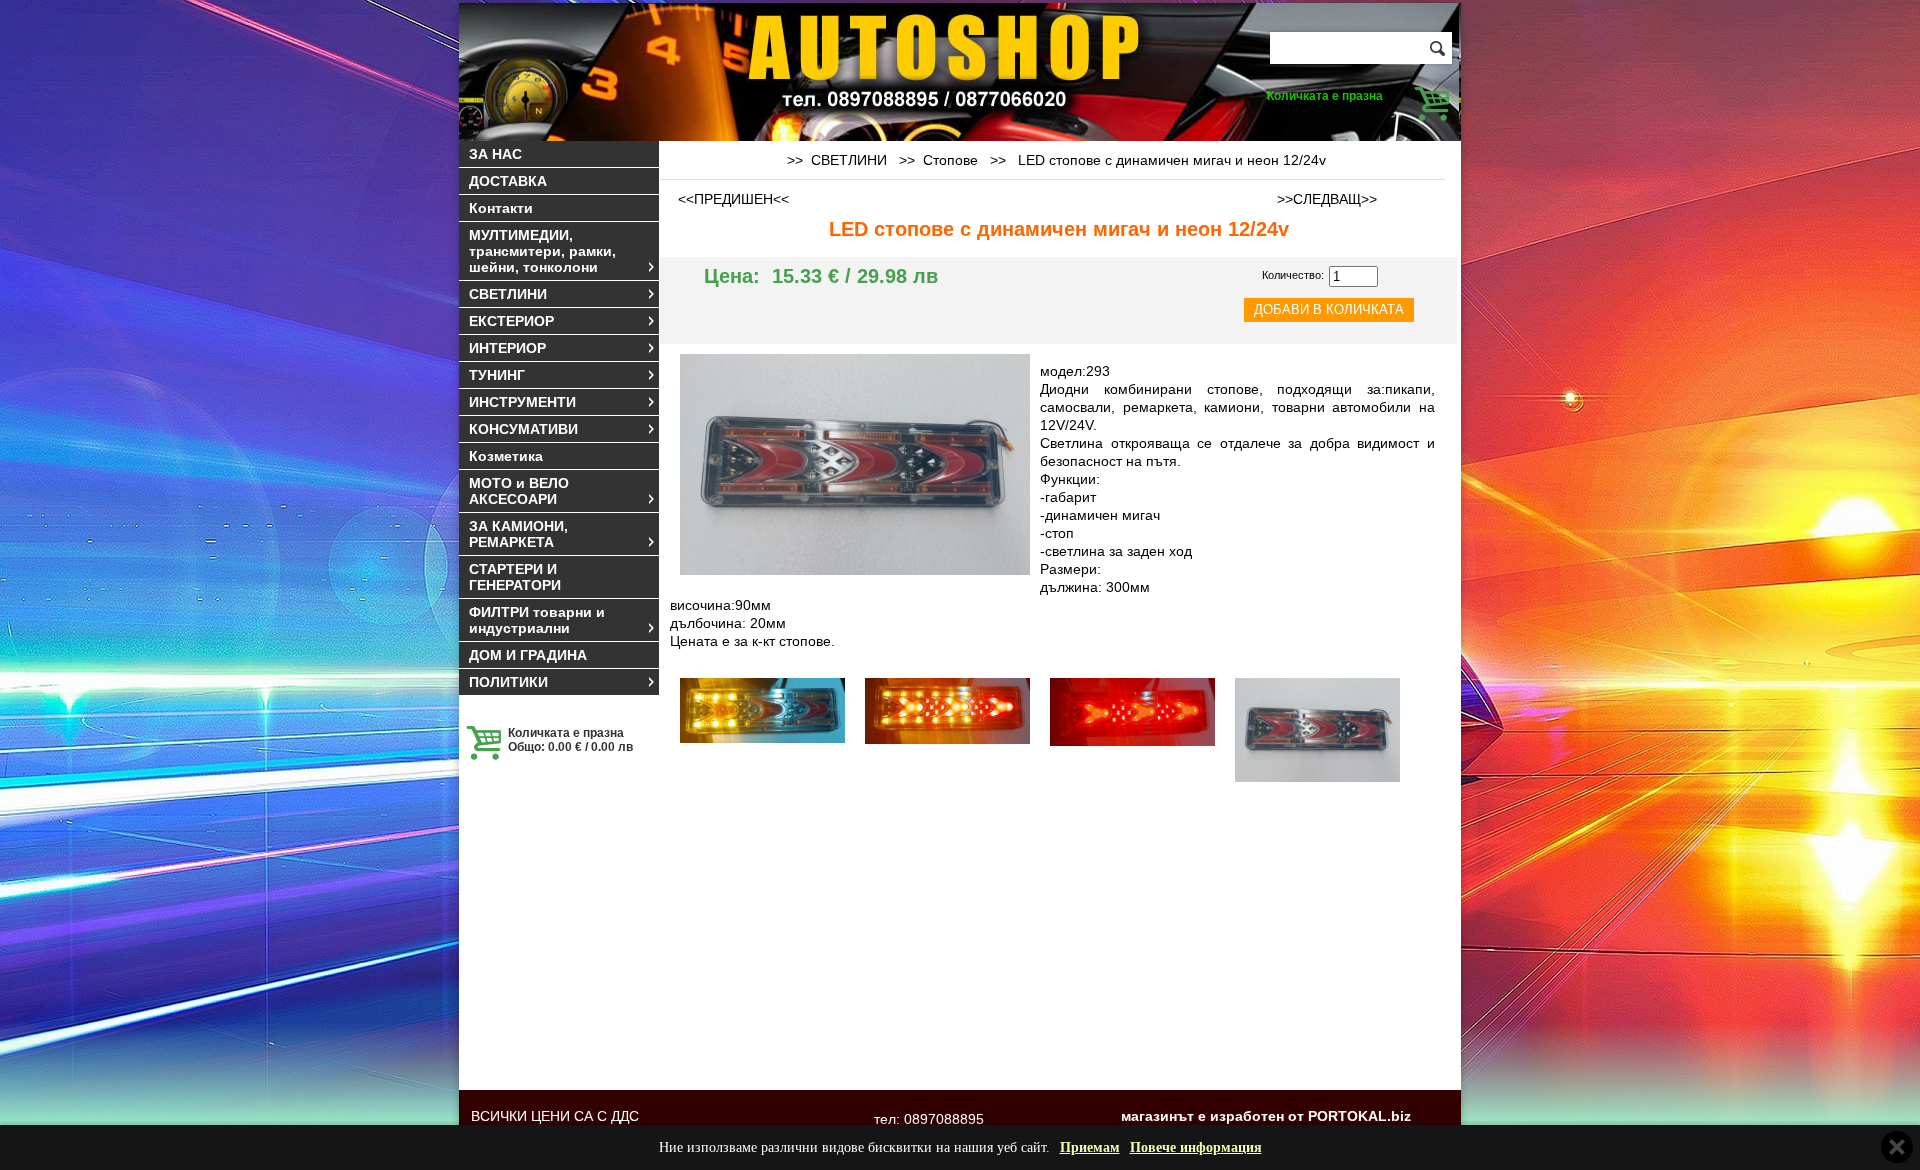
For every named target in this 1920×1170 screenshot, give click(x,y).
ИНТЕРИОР (507, 348)
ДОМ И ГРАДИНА (528, 655)
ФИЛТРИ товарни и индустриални (537, 620)
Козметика (506, 456)
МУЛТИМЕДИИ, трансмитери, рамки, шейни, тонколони (542, 251)
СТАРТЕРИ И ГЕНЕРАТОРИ (515, 577)
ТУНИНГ (497, 375)
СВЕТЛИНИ (508, 294)
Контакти (501, 208)
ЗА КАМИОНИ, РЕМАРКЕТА (518, 534)
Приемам (1090, 1147)
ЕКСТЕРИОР (511, 321)
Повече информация (1196, 1147)
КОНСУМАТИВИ (523, 429)
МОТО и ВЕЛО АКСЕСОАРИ (519, 491)
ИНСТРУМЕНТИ (522, 402)
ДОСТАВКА (508, 181)
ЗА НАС (495, 154)
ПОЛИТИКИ (508, 682)
